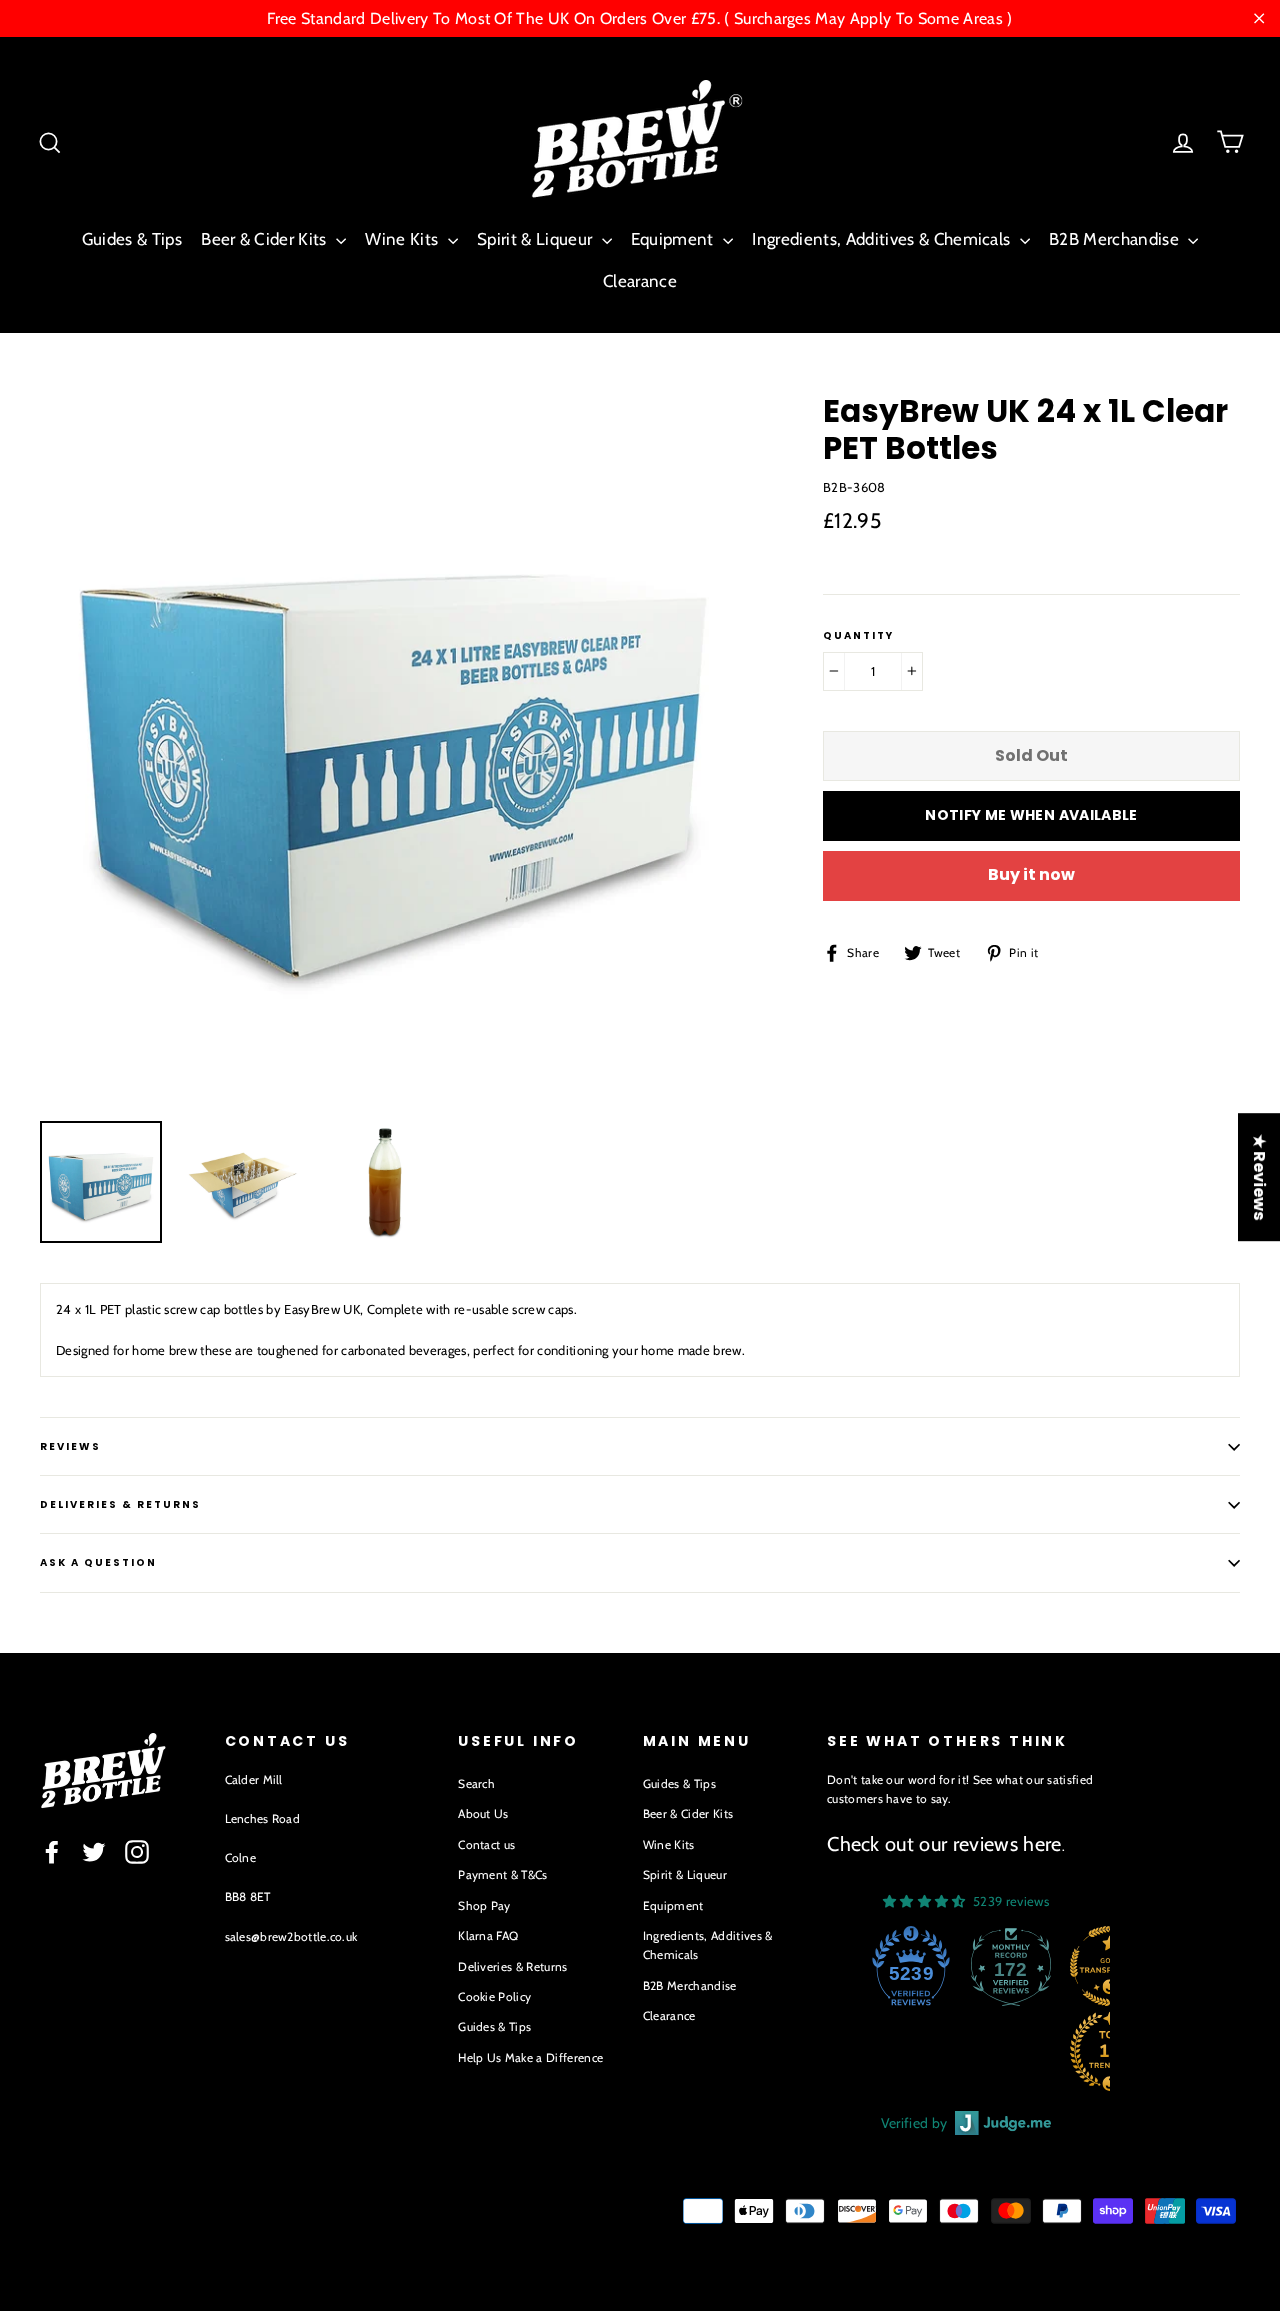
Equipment (674, 239)
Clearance (640, 281)
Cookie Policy (494, 1996)
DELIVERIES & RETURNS (120, 1504)
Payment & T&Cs (503, 1874)
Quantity (858, 636)
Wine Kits (403, 239)
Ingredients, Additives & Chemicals (883, 239)
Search (476, 1783)
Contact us (486, 1844)
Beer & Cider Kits (266, 239)
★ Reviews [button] (1259, 1177)
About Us (483, 1813)
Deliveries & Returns (513, 1966)
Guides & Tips (132, 239)
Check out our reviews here (944, 1844)
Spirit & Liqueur (537, 239)
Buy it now (1031, 874)
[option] (394, 747)
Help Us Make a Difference (530, 2057)
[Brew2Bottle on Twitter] (94, 1852)
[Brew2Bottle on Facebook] (52, 1852)
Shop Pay (484, 1905)
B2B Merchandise (1116, 239)
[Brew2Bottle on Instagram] (137, 1852)
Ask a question (98, 1562)
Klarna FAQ (488, 1935)
